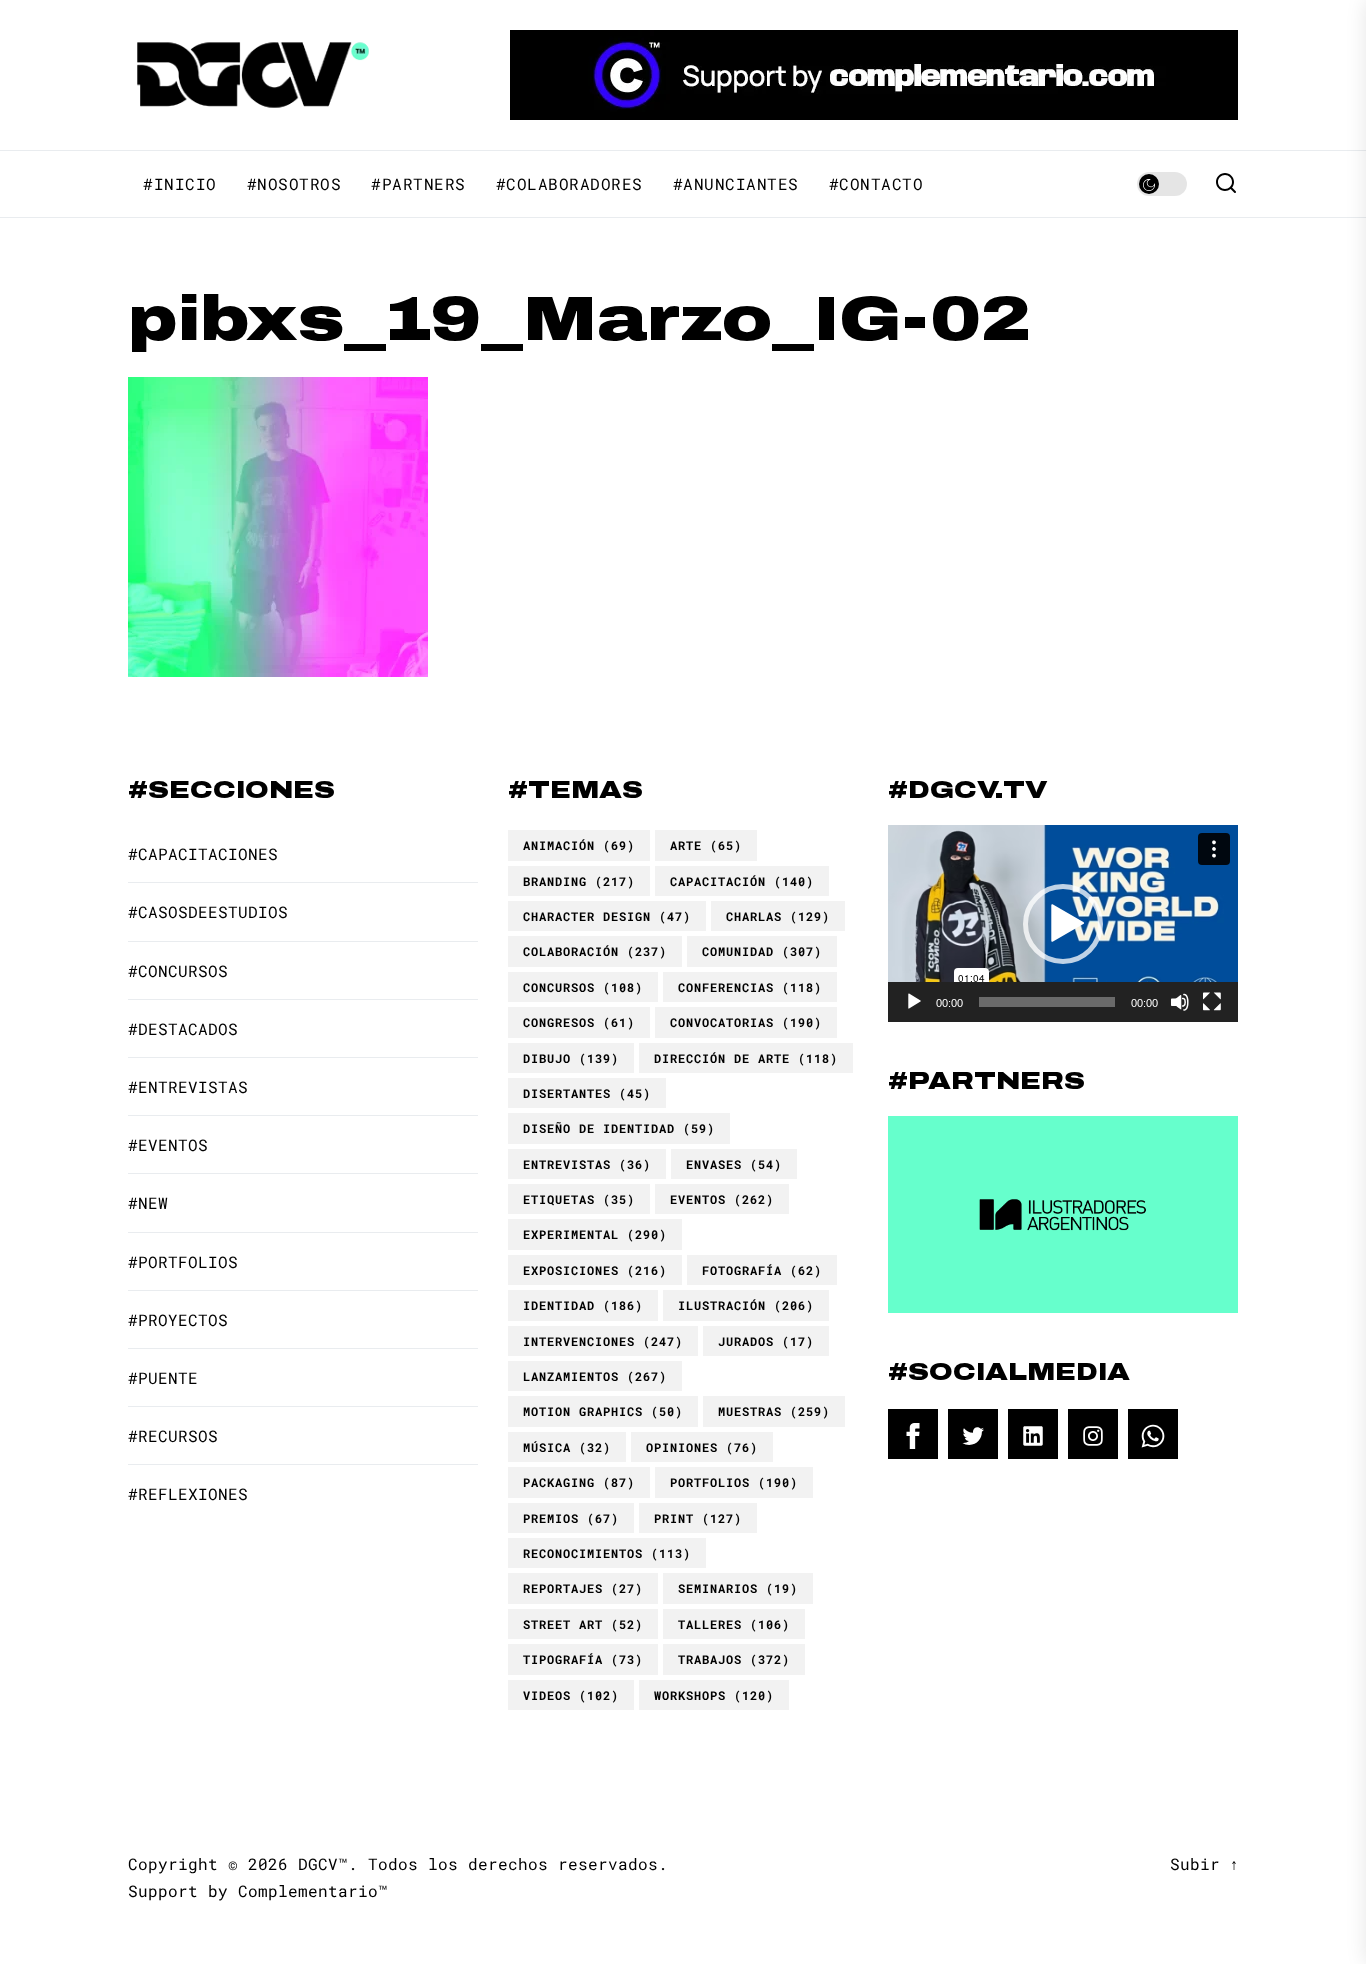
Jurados (766, 1341)
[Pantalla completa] (1212, 1002)
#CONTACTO (876, 184)
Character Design (607, 916)
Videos (571, 1695)
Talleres (734, 1624)
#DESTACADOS (183, 1028)
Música (567, 1447)
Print (698, 1518)
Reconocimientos (607, 1553)
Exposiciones (595, 1270)
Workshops (714, 1695)
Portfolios (734, 1482)
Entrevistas (587, 1164)
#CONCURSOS (178, 970)
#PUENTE (163, 1377)
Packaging (579, 1482)
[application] (1063, 923)
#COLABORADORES (569, 184)
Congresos (579, 1022)
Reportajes (583, 1588)
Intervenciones (603, 1341)
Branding (579, 881)
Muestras (774, 1411)
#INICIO (180, 184)
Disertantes (587, 1093)
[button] (1063, 924)
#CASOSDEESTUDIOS (208, 911)
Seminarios (738, 1588)
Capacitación (742, 881)
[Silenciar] (1180, 1002)
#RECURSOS (173, 1435)
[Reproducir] (914, 1002)
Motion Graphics (603, 1411)
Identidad (583, 1305)
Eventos (722, 1199)
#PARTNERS (418, 184)
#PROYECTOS (178, 1319)
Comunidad (762, 951)
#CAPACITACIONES (203, 853)
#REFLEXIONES (188, 1493)
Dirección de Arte (746, 1058)
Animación (579, 845)
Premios (571, 1518)
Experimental (595, 1234)
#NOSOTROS (294, 184)
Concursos (583, 987)
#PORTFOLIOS (183, 1261)
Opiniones (702, 1447)
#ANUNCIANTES (736, 184)
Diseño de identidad (619, 1128)
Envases (734, 1164)
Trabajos (734, 1659)
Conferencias (750, 987)
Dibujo (571, 1058)
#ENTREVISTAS (188, 1086)
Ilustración (746, 1305)
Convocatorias (746, 1022)
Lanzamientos (595, 1376)
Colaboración (595, 951)
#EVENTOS (168, 1144)
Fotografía (762, 1270)
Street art (583, 1624)
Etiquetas (579, 1199)
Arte (706, 845)
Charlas (778, 916)
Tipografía (583, 1659)
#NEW (148, 1202)
